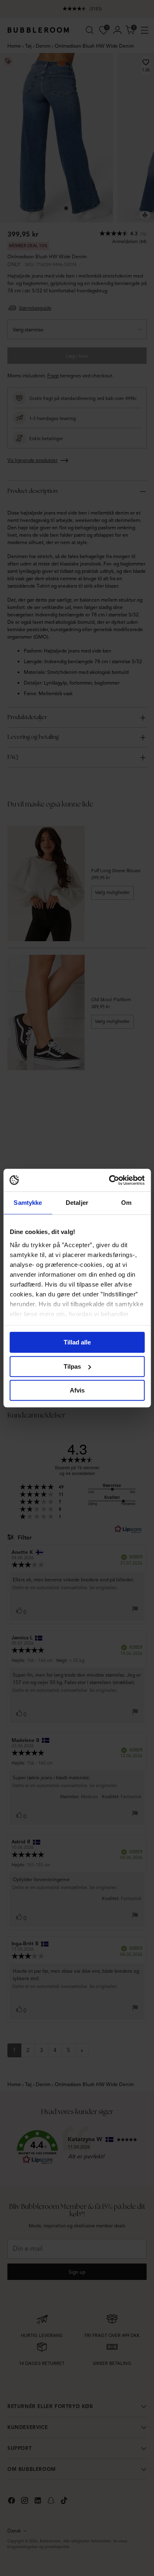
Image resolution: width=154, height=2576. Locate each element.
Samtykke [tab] (28, 1203)
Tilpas (72, 1366)
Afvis (77, 1390)
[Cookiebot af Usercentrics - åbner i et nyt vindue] (110, 1180)
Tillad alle (77, 1342)
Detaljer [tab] (77, 1203)
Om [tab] (126, 1203)
